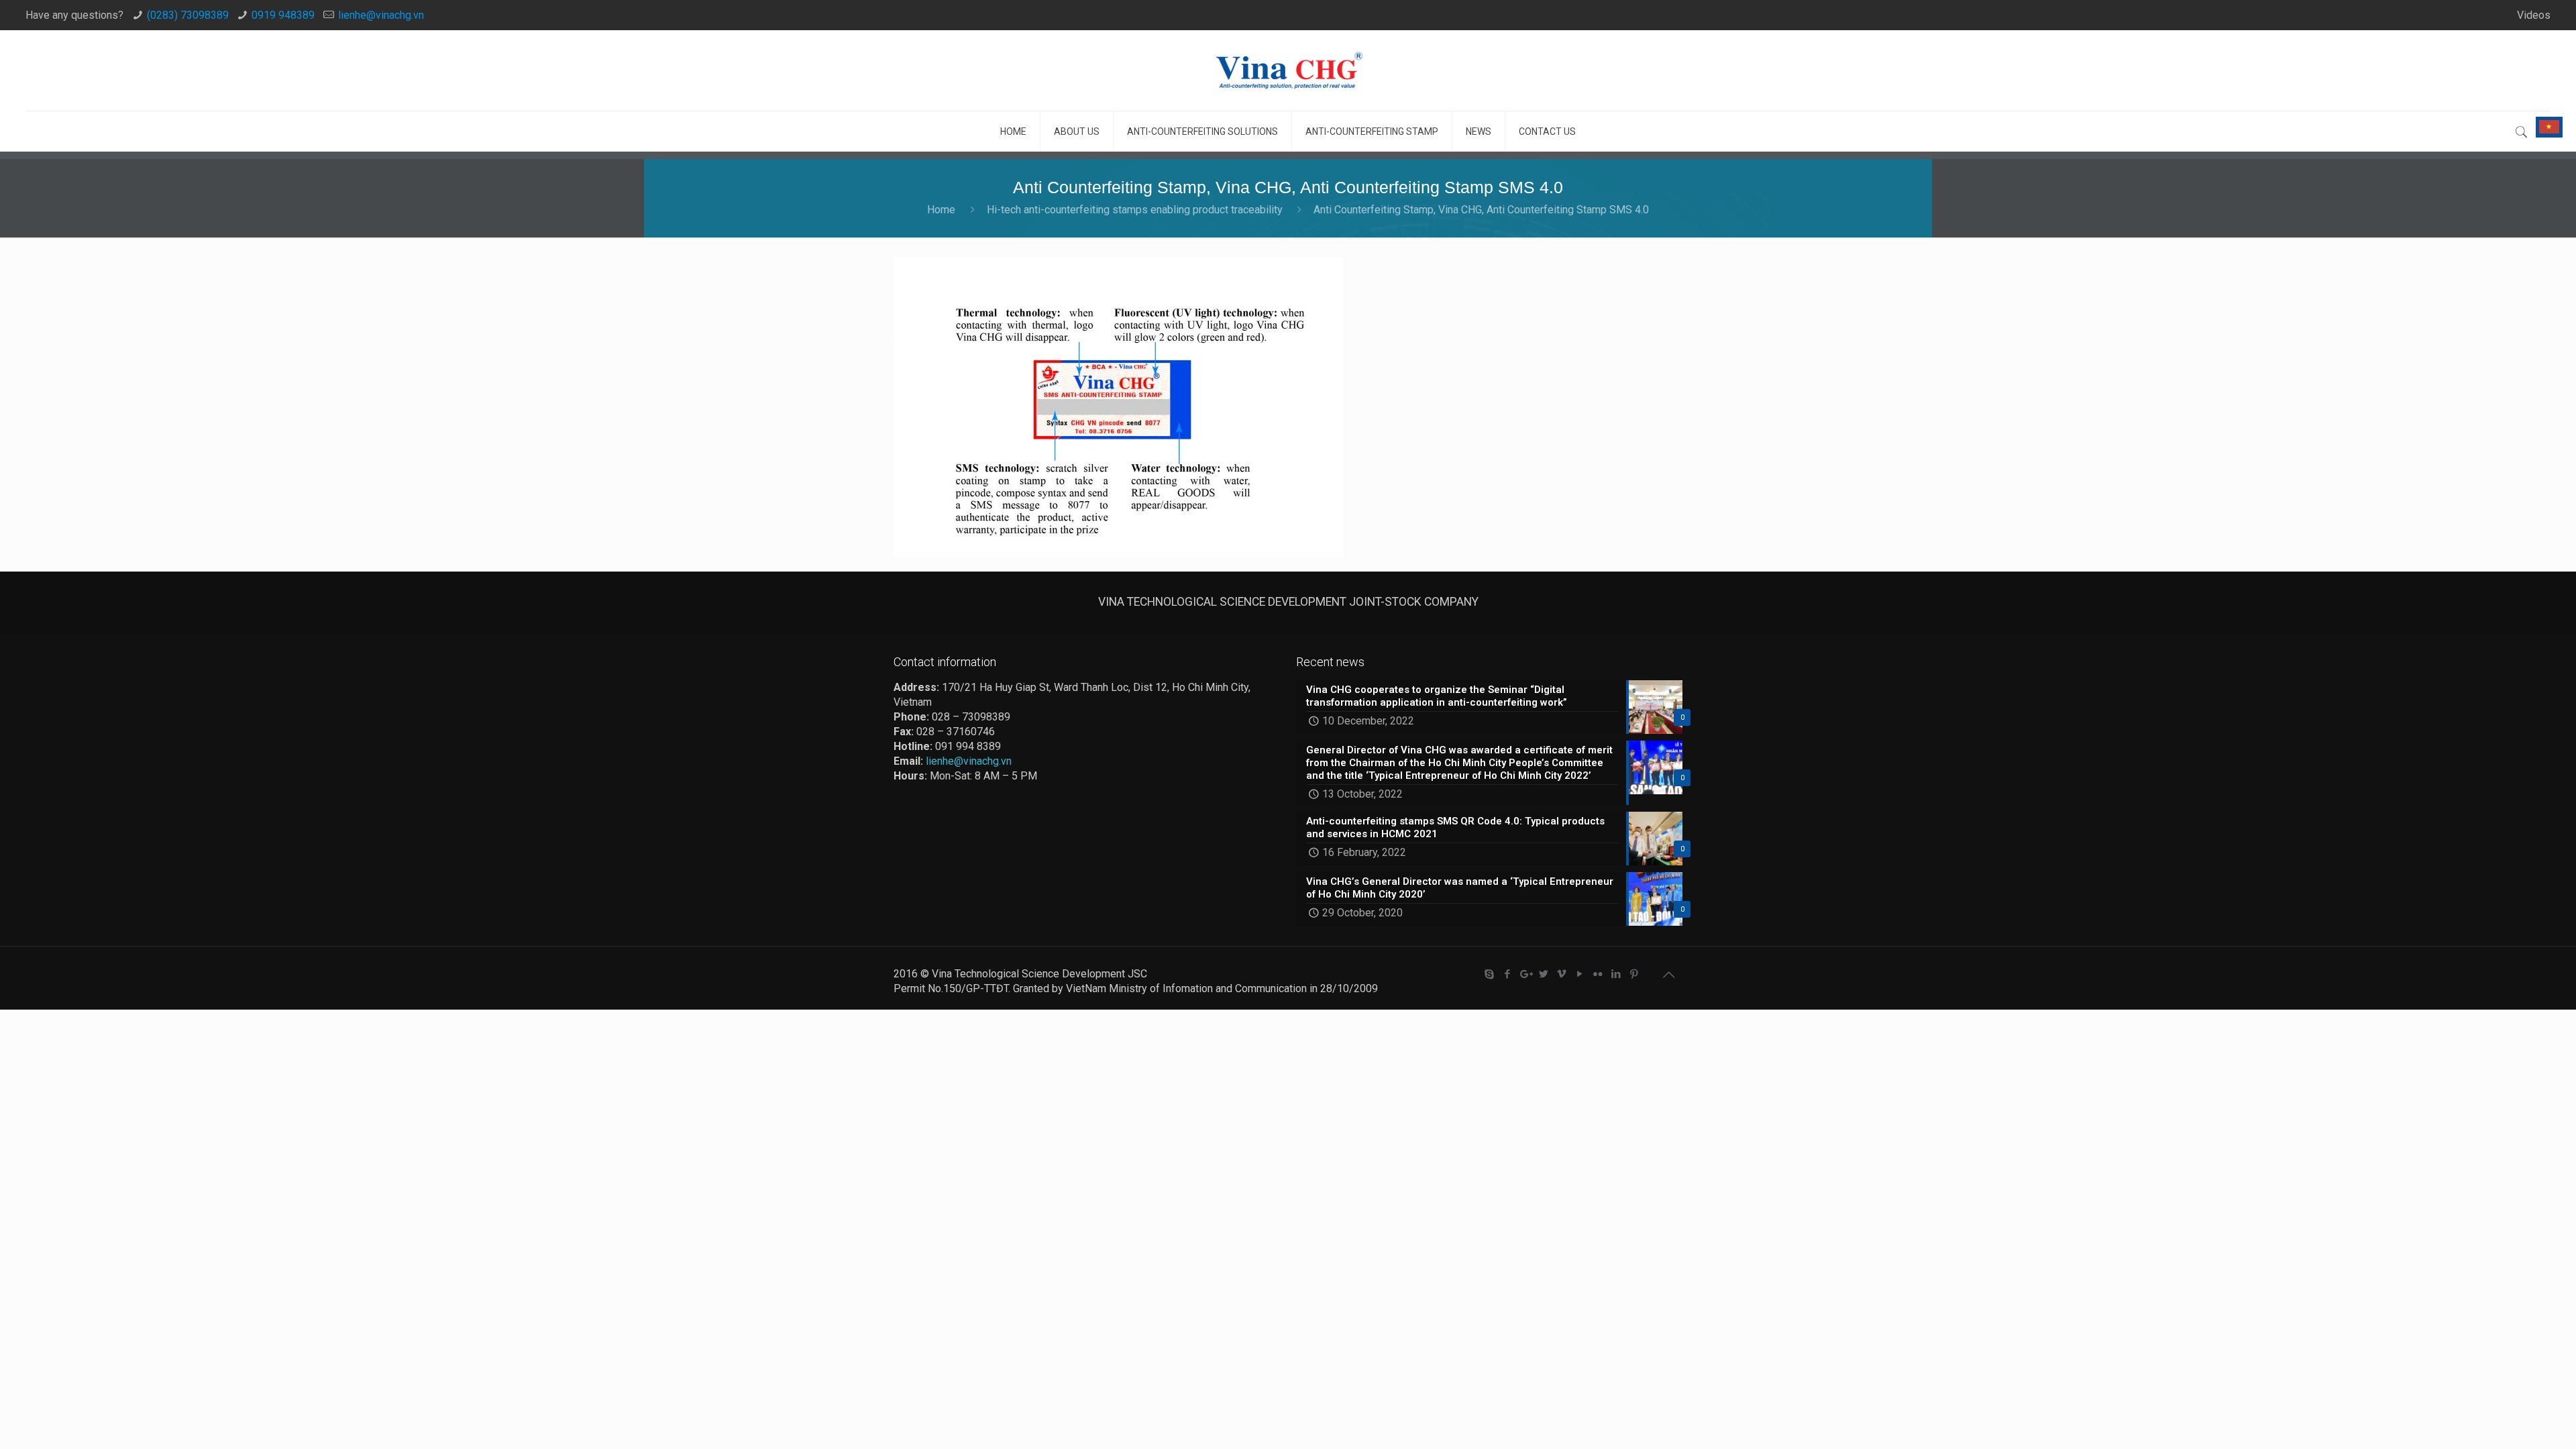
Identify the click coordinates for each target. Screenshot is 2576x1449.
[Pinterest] (1634, 974)
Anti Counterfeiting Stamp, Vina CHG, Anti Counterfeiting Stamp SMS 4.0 (1481, 210)
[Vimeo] (1561, 974)
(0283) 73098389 (188, 15)
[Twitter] (1543, 974)
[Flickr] (1598, 974)
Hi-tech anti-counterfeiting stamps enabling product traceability (1135, 210)
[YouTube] (1579, 974)
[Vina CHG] (1288, 70)
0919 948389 (283, 15)
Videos (2534, 15)
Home (941, 210)
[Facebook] (1507, 974)
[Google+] (1525, 974)
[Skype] (1489, 974)
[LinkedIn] (1616, 974)
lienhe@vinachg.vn (381, 15)
